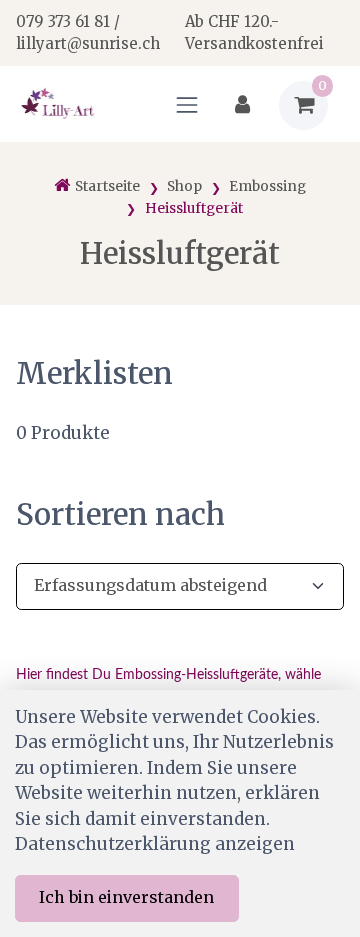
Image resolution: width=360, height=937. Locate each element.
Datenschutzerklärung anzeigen (155, 844)
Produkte (63, 433)
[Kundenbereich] (242, 105)
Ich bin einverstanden (126, 897)
